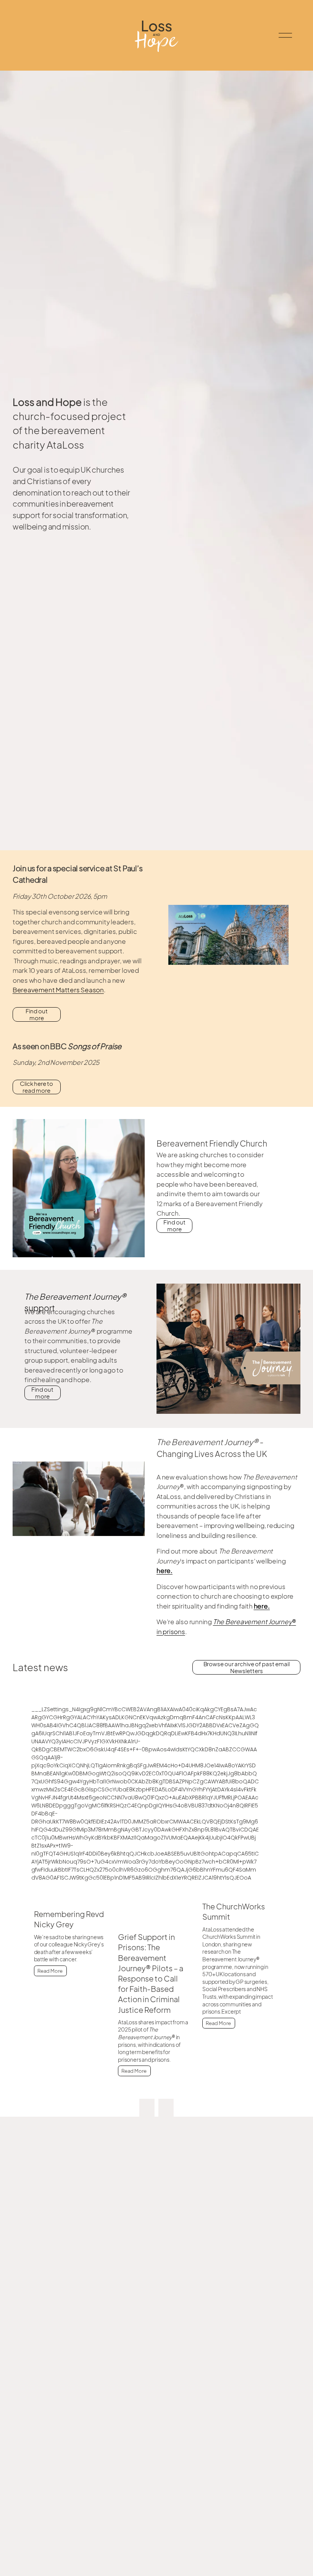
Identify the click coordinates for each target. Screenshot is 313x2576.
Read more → (74, 1974)
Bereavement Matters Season (58, 990)
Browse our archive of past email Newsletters (247, 1667)
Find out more (37, 1014)
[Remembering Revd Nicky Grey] (74, 1895)
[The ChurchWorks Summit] (242, 1891)
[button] (147, 2110)
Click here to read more (36, 1087)
